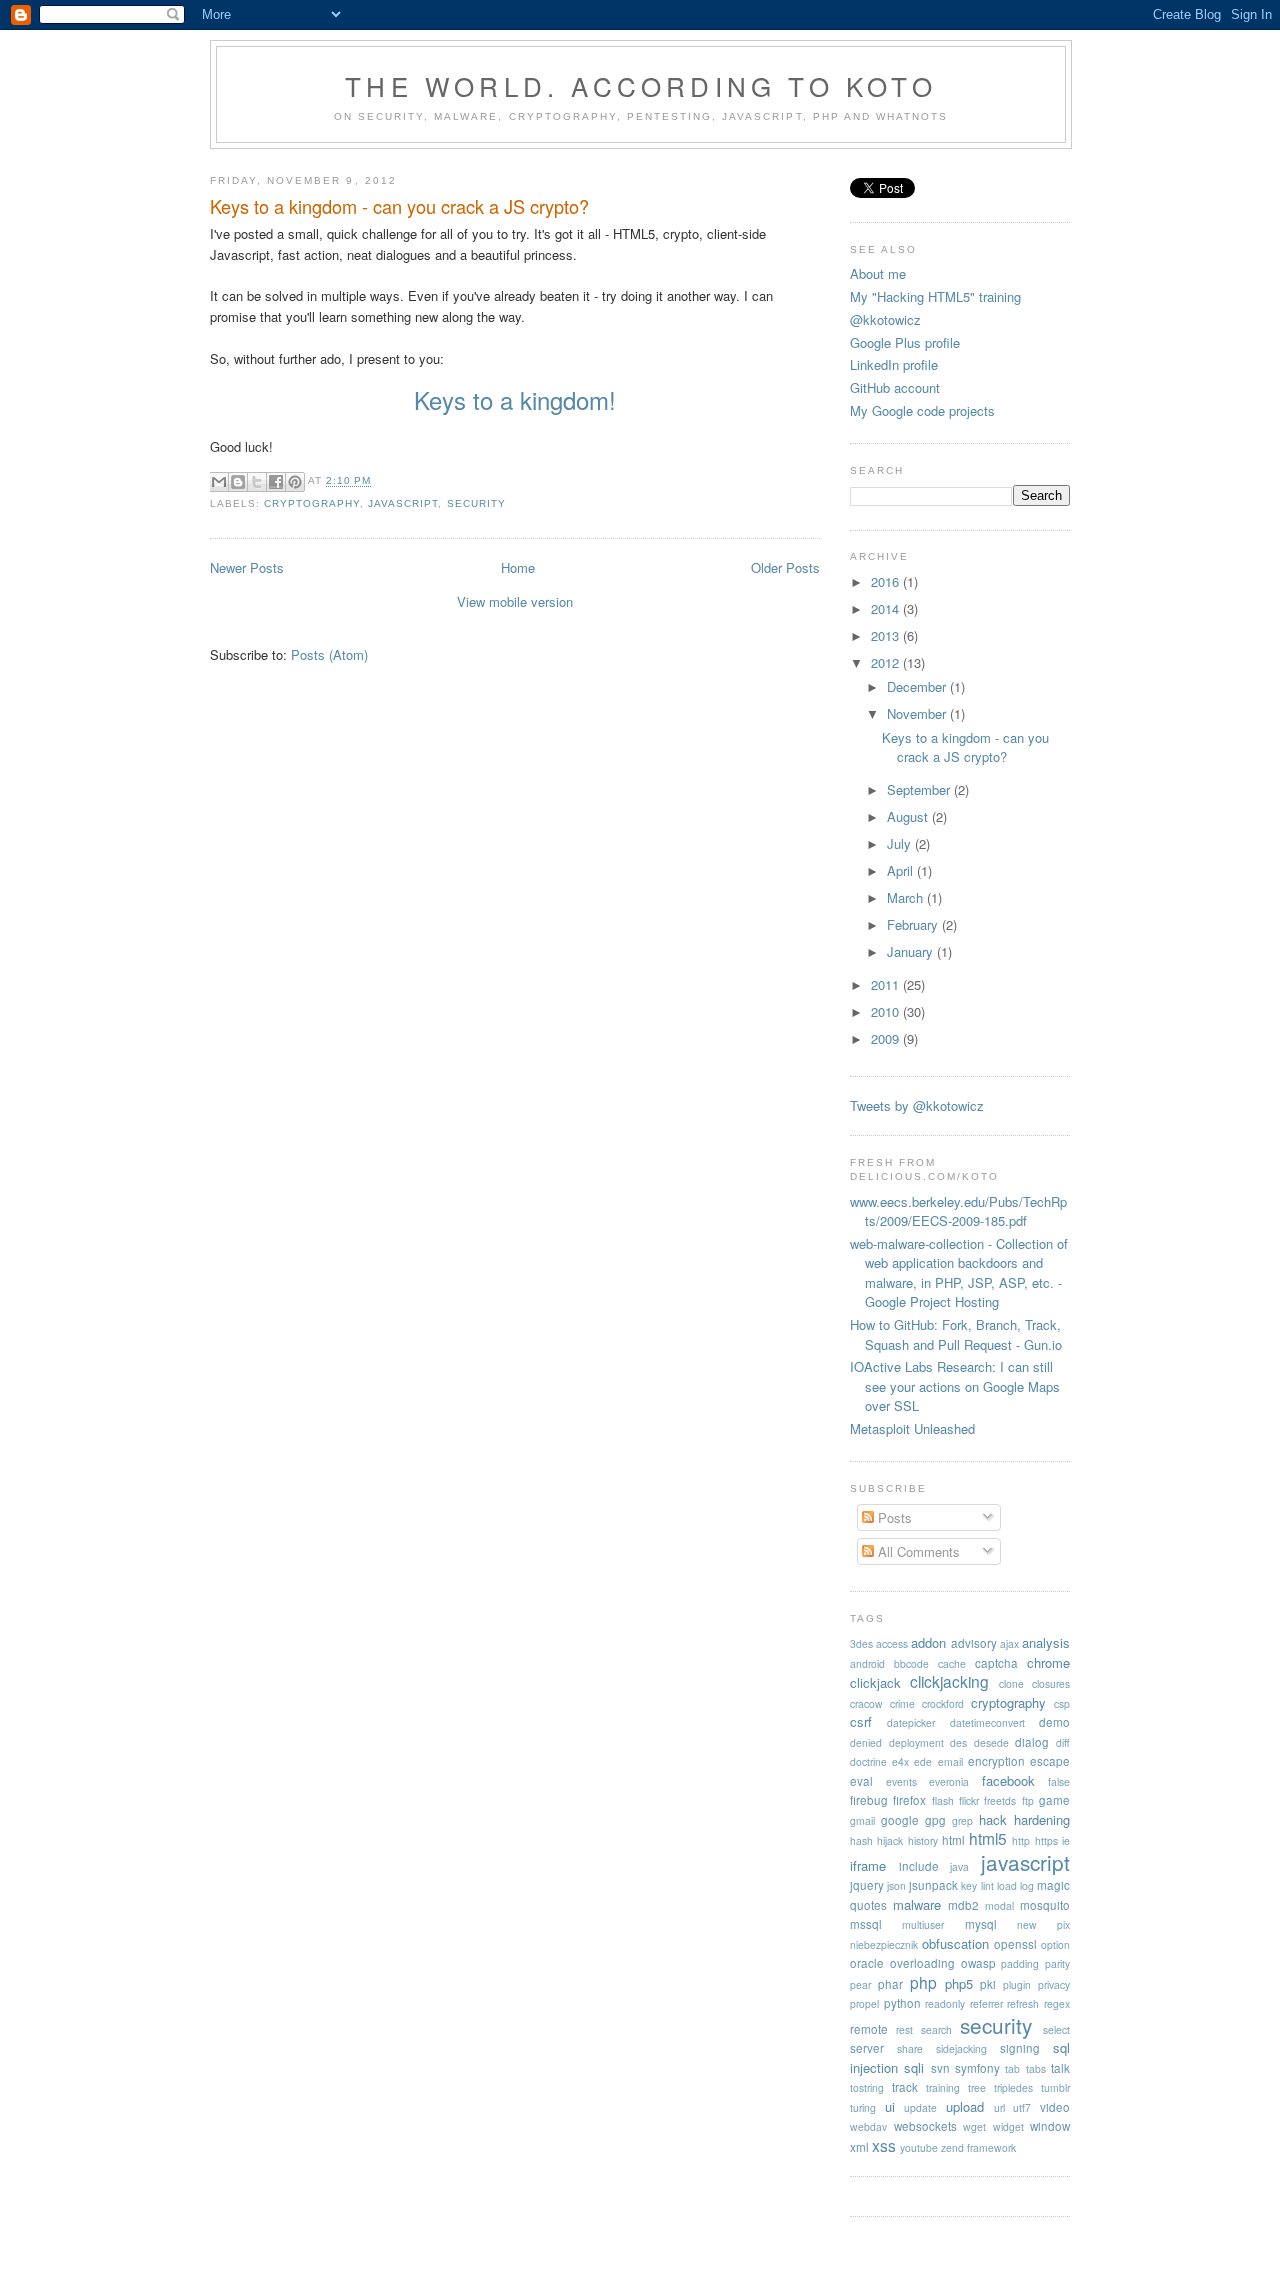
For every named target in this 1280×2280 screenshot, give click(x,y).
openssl (1015, 1944)
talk (1060, 2068)
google (900, 1820)
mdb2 (963, 1905)
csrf (861, 1721)
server (867, 2048)
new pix (1043, 1924)
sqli (914, 2067)
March (907, 897)
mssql (866, 1924)
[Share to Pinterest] (295, 482)
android (867, 1663)
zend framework (978, 2147)
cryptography (312, 503)
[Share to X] (257, 482)
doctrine (868, 1761)
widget (1008, 2126)
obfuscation (955, 1943)
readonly (945, 2003)
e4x (900, 1761)
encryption (996, 1761)
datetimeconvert (987, 1722)
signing (1020, 2048)
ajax (1009, 1643)
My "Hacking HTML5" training (935, 296)
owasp (978, 1963)
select (1056, 2029)
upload (965, 2106)
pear (860, 1984)
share (910, 2048)
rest (904, 2029)
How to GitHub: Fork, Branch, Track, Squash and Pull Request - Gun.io (956, 1334)
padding (1020, 1963)
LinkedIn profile (894, 364)
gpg (935, 1820)
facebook (1008, 1780)
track (905, 2087)
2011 (887, 984)
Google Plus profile (905, 342)
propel (864, 2003)
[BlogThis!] (238, 482)
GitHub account (895, 387)
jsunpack (933, 1885)
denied (866, 1742)
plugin (1017, 1984)
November (918, 713)
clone (1011, 1683)
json (896, 1885)
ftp (1028, 1800)
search (936, 2029)
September (920, 789)
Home (518, 567)
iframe (868, 1865)
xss (884, 2145)
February (914, 924)
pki (988, 1984)
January (912, 951)
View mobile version (515, 601)
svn (940, 2068)
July (901, 843)
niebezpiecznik (884, 1944)
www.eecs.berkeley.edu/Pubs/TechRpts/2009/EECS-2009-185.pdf (958, 1211)
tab (1012, 2068)
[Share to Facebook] (276, 482)
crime (902, 1703)
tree (977, 2087)
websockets (925, 2126)
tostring (867, 2087)
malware (917, 1904)
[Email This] (219, 482)
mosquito (1045, 1905)
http (1021, 1840)
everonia (949, 1781)
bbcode (911, 1663)
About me (878, 273)
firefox (909, 1800)
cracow (866, 1703)
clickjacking (949, 1681)
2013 (887, 635)
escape (1050, 1761)
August (909, 816)
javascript (403, 503)
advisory (974, 1643)
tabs (1036, 2068)
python (902, 2003)
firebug (869, 1800)
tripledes (1013, 2087)
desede (991, 1742)
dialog (1032, 1742)
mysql (981, 1924)
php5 (959, 1983)
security (476, 503)
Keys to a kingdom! (515, 399)
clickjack (875, 1682)
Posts (893, 1517)
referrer (986, 2003)
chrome (1048, 1662)
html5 (988, 1838)
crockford (943, 1703)
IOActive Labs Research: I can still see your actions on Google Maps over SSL (955, 1386)
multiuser (923, 1924)
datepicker (911, 1722)
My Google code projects (922, 410)
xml (859, 2147)
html (953, 1840)
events (901, 1781)
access (892, 1643)
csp (1062, 1703)
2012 (887, 662)
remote (869, 2029)
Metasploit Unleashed (912, 1428)
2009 (887, 1038)
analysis (1046, 1642)
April (902, 870)
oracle (867, 1963)
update (920, 2107)
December (918, 686)
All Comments (917, 1551)
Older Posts (785, 567)
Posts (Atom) (329, 654)
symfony (977, 2068)
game (1054, 1800)
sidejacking (961, 2048)
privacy (1054, 1984)
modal (999, 1905)
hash (861, 1840)
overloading (922, 1963)
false (1059, 1781)
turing (863, 2107)
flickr (969, 1800)
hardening (1042, 1819)
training (943, 2087)
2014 (887, 608)
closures (1051, 1683)
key (969, 1885)
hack (993, 1819)
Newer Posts (247, 567)
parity (1057, 1963)
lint (987, 1885)
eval (861, 1781)
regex (1057, 2003)
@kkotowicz (885, 319)
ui (890, 2106)
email (950, 1761)
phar (890, 1984)
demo (1054, 1722)
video (1055, 2107)
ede (923, 1761)
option (1055, 1944)
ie (1066, 1840)
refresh (1023, 2003)
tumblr (1055, 2087)
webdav (868, 2126)
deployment (916, 1742)
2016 (887, 581)
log (1027, 1885)
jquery (867, 1885)
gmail (862, 1820)
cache (952, 1663)
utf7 (1022, 2107)
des (958, 1742)
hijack (890, 1840)
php (923, 1982)
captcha (996, 1663)
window (1050, 2126)
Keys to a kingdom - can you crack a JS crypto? (399, 206)
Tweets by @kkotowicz (917, 1105)
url (999, 2107)
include (919, 1866)
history (923, 1840)
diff (1063, 1742)
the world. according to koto (641, 85)
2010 (887, 1011)
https (1046, 1840)
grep (962, 1820)
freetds (1000, 1800)
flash (943, 1800)
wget (974, 2126)
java (959, 1866)
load (1007, 1885)
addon (928, 1642)
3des (861, 1643)
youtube (919, 2147)
